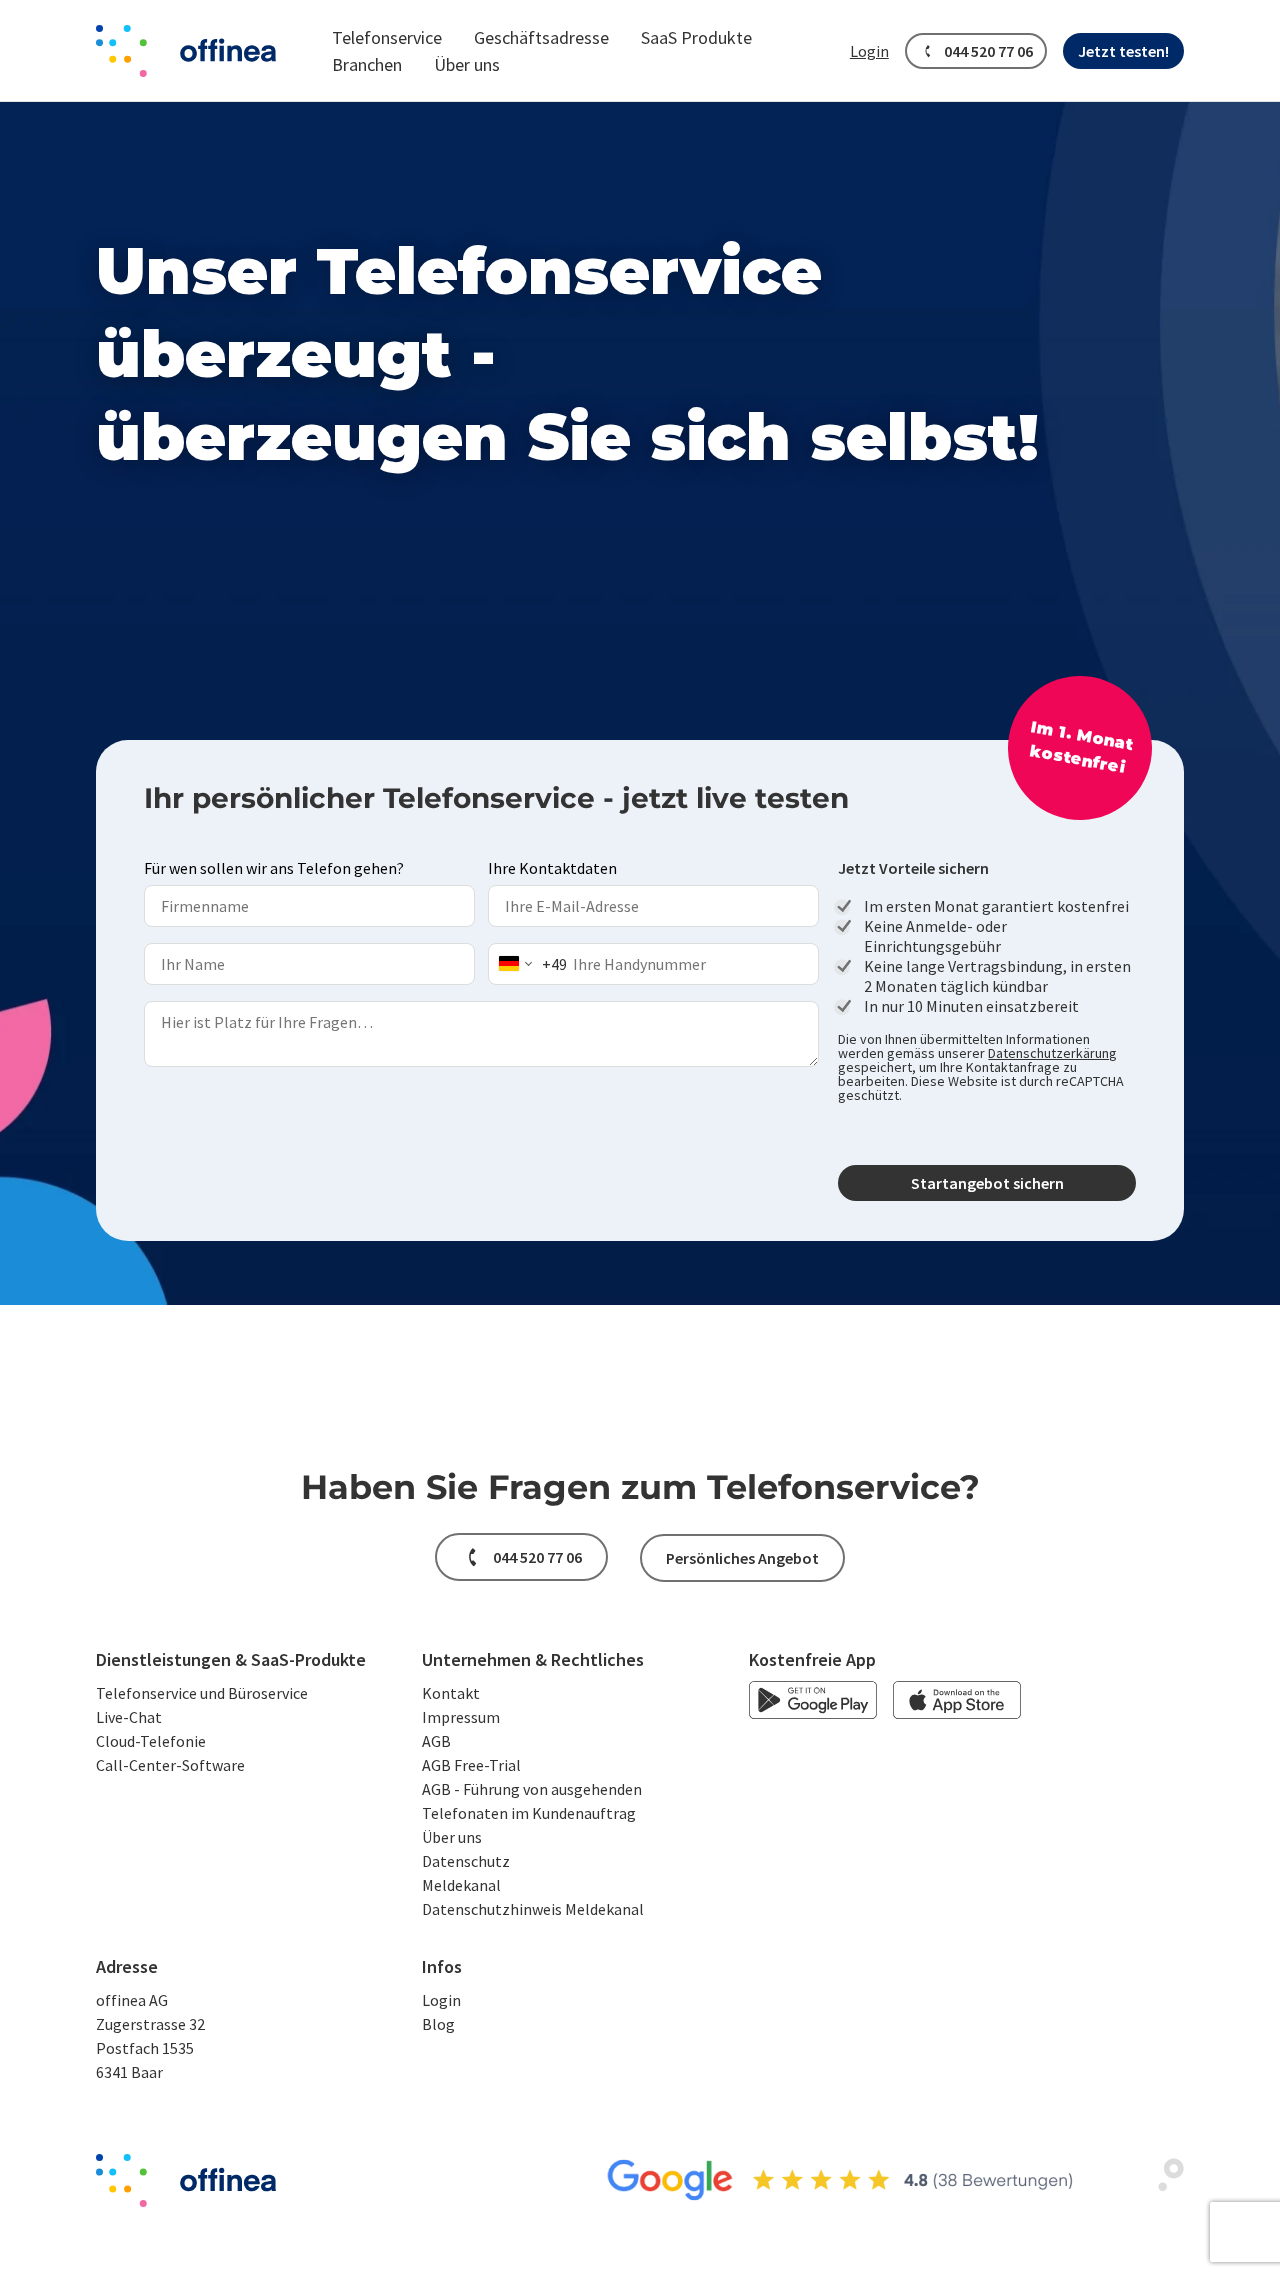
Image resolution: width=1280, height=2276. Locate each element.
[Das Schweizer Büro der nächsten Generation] (186, 51)
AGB (436, 1741)
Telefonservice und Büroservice (202, 1693)
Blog (438, 2024)
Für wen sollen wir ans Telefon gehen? (274, 868)
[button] (387, 37)
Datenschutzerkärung (1052, 1053)
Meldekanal (461, 1885)
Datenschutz (466, 1861)
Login (441, 2000)
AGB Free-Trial (471, 1765)
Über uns (452, 1837)
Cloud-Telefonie (151, 1741)
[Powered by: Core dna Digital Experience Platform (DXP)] (1163, 2187)
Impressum (461, 1717)
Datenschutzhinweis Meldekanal (533, 1909)
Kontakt (451, 1693)
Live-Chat (129, 1717)
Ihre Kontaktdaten (552, 868)
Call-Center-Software (170, 1765)
